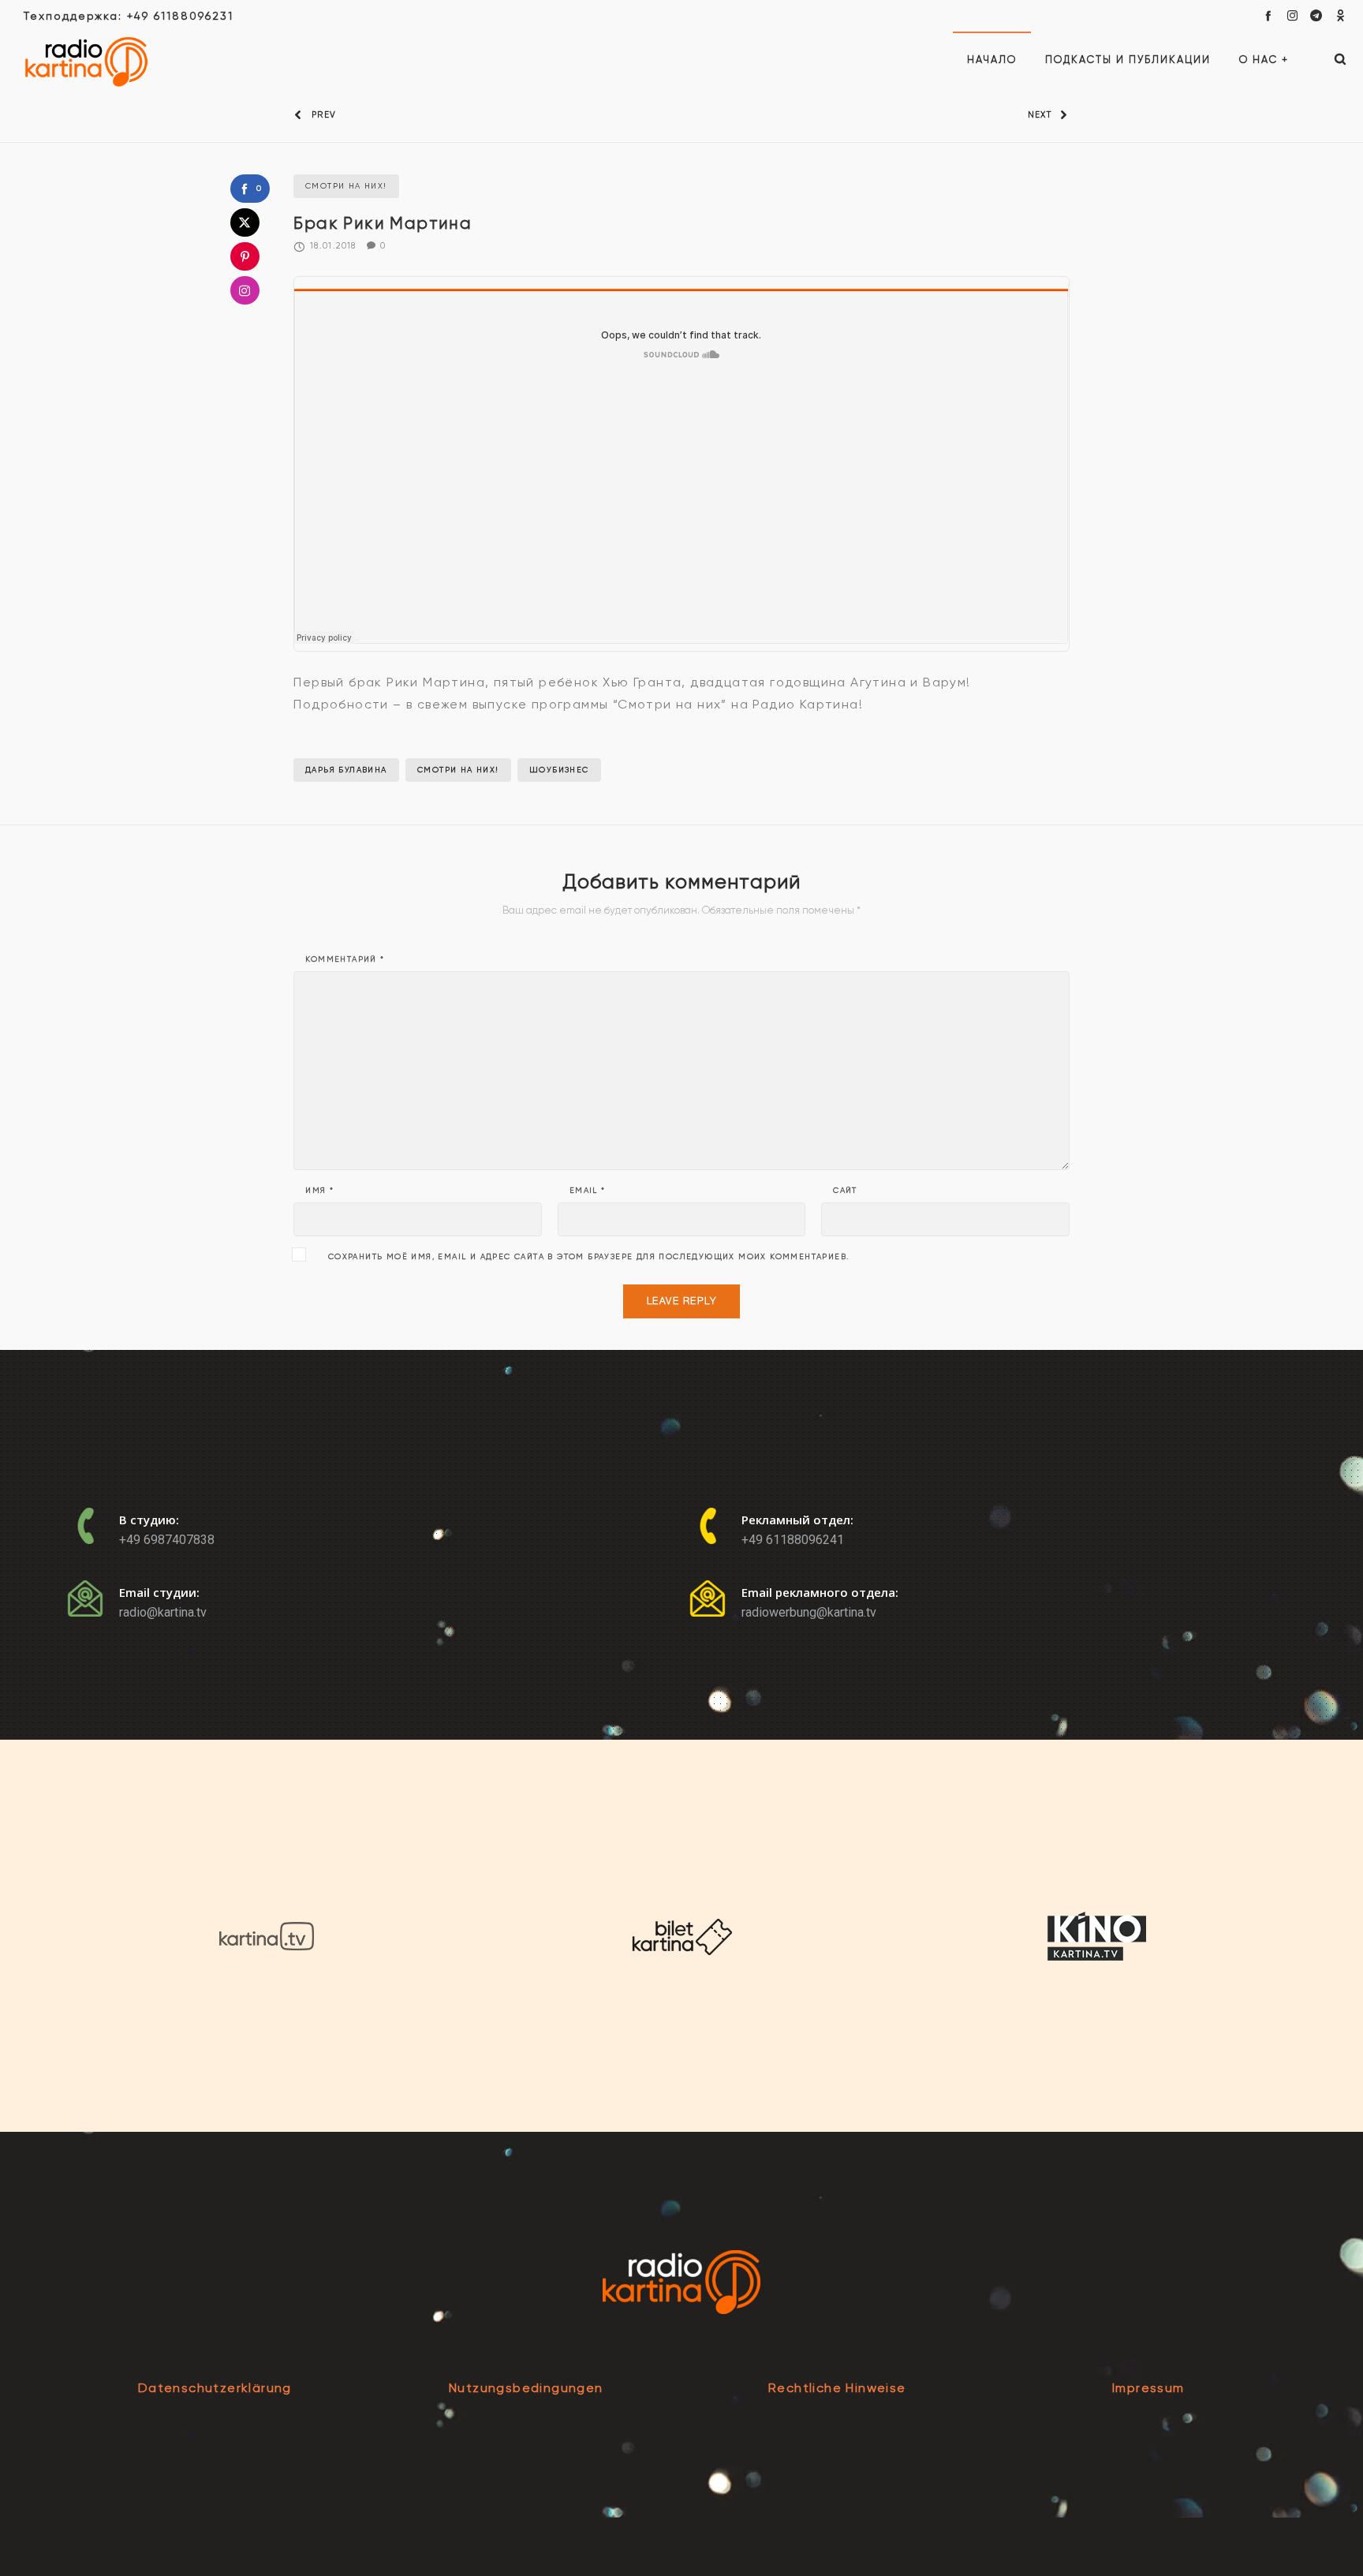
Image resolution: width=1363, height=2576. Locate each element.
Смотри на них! (458, 770)
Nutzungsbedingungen (526, 2388)
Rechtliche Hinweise (837, 2388)
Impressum (1148, 2388)
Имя (319, 1191)
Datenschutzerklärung (215, 2388)
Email (588, 1191)
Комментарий (345, 959)
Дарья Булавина (346, 770)
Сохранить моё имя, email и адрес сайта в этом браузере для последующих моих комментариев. (589, 1257)
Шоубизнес (559, 770)
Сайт (845, 1191)
